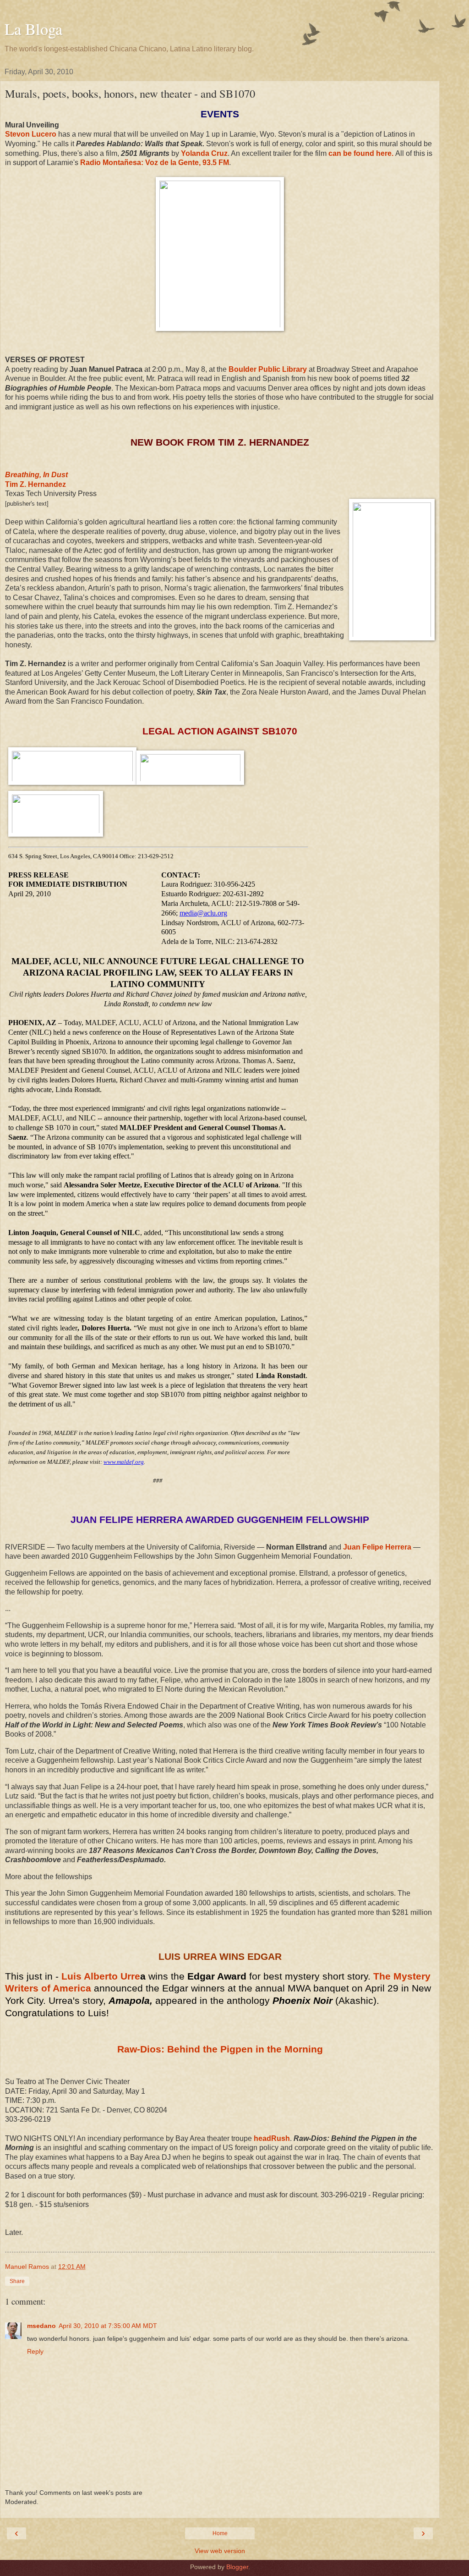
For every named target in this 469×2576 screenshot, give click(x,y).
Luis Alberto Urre (101, 1976)
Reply (35, 2351)
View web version (220, 2551)
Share (17, 2281)
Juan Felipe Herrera (377, 1547)
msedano (41, 2326)
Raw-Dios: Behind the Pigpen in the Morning (220, 2049)
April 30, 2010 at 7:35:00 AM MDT (108, 2326)
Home (220, 2533)
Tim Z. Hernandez (35, 484)
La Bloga (33, 29)
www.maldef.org (124, 1462)
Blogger (237, 2567)
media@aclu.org (203, 913)
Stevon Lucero (31, 134)
